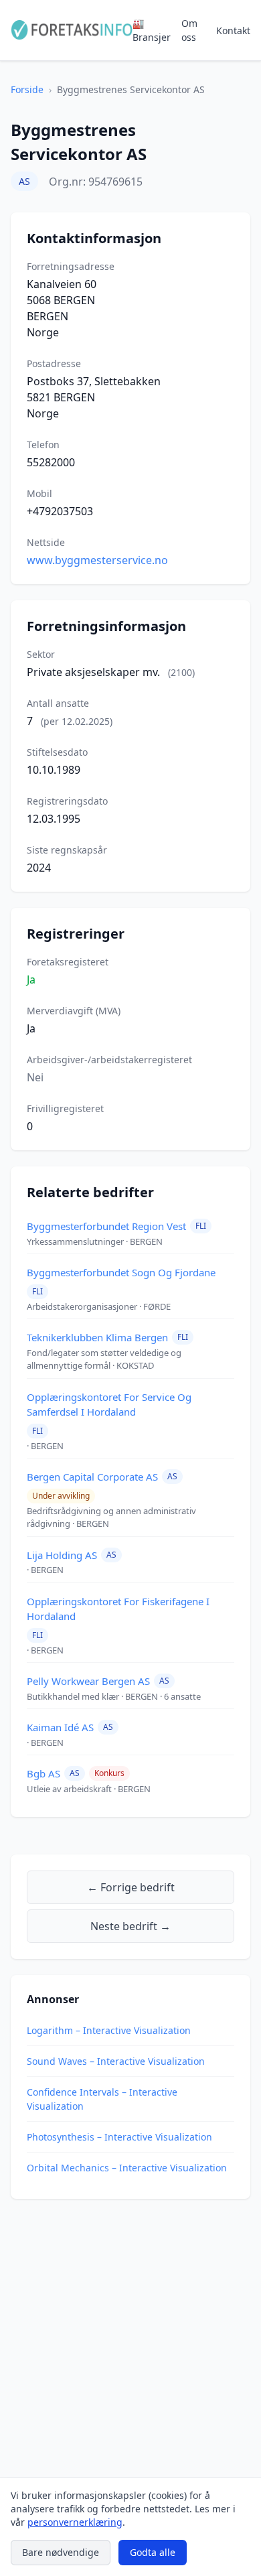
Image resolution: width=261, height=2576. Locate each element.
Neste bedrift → (130, 1926)
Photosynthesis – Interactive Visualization (119, 2137)
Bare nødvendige (61, 2552)
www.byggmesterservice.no (97, 560)
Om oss (189, 30)
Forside (27, 89)
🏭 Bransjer (152, 30)
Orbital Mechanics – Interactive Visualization (127, 2168)
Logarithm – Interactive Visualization (109, 2030)
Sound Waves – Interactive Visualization (116, 2061)
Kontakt (233, 30)
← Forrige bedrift (131, 1887)
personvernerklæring (75, 2522)
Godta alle (153, 2552)
